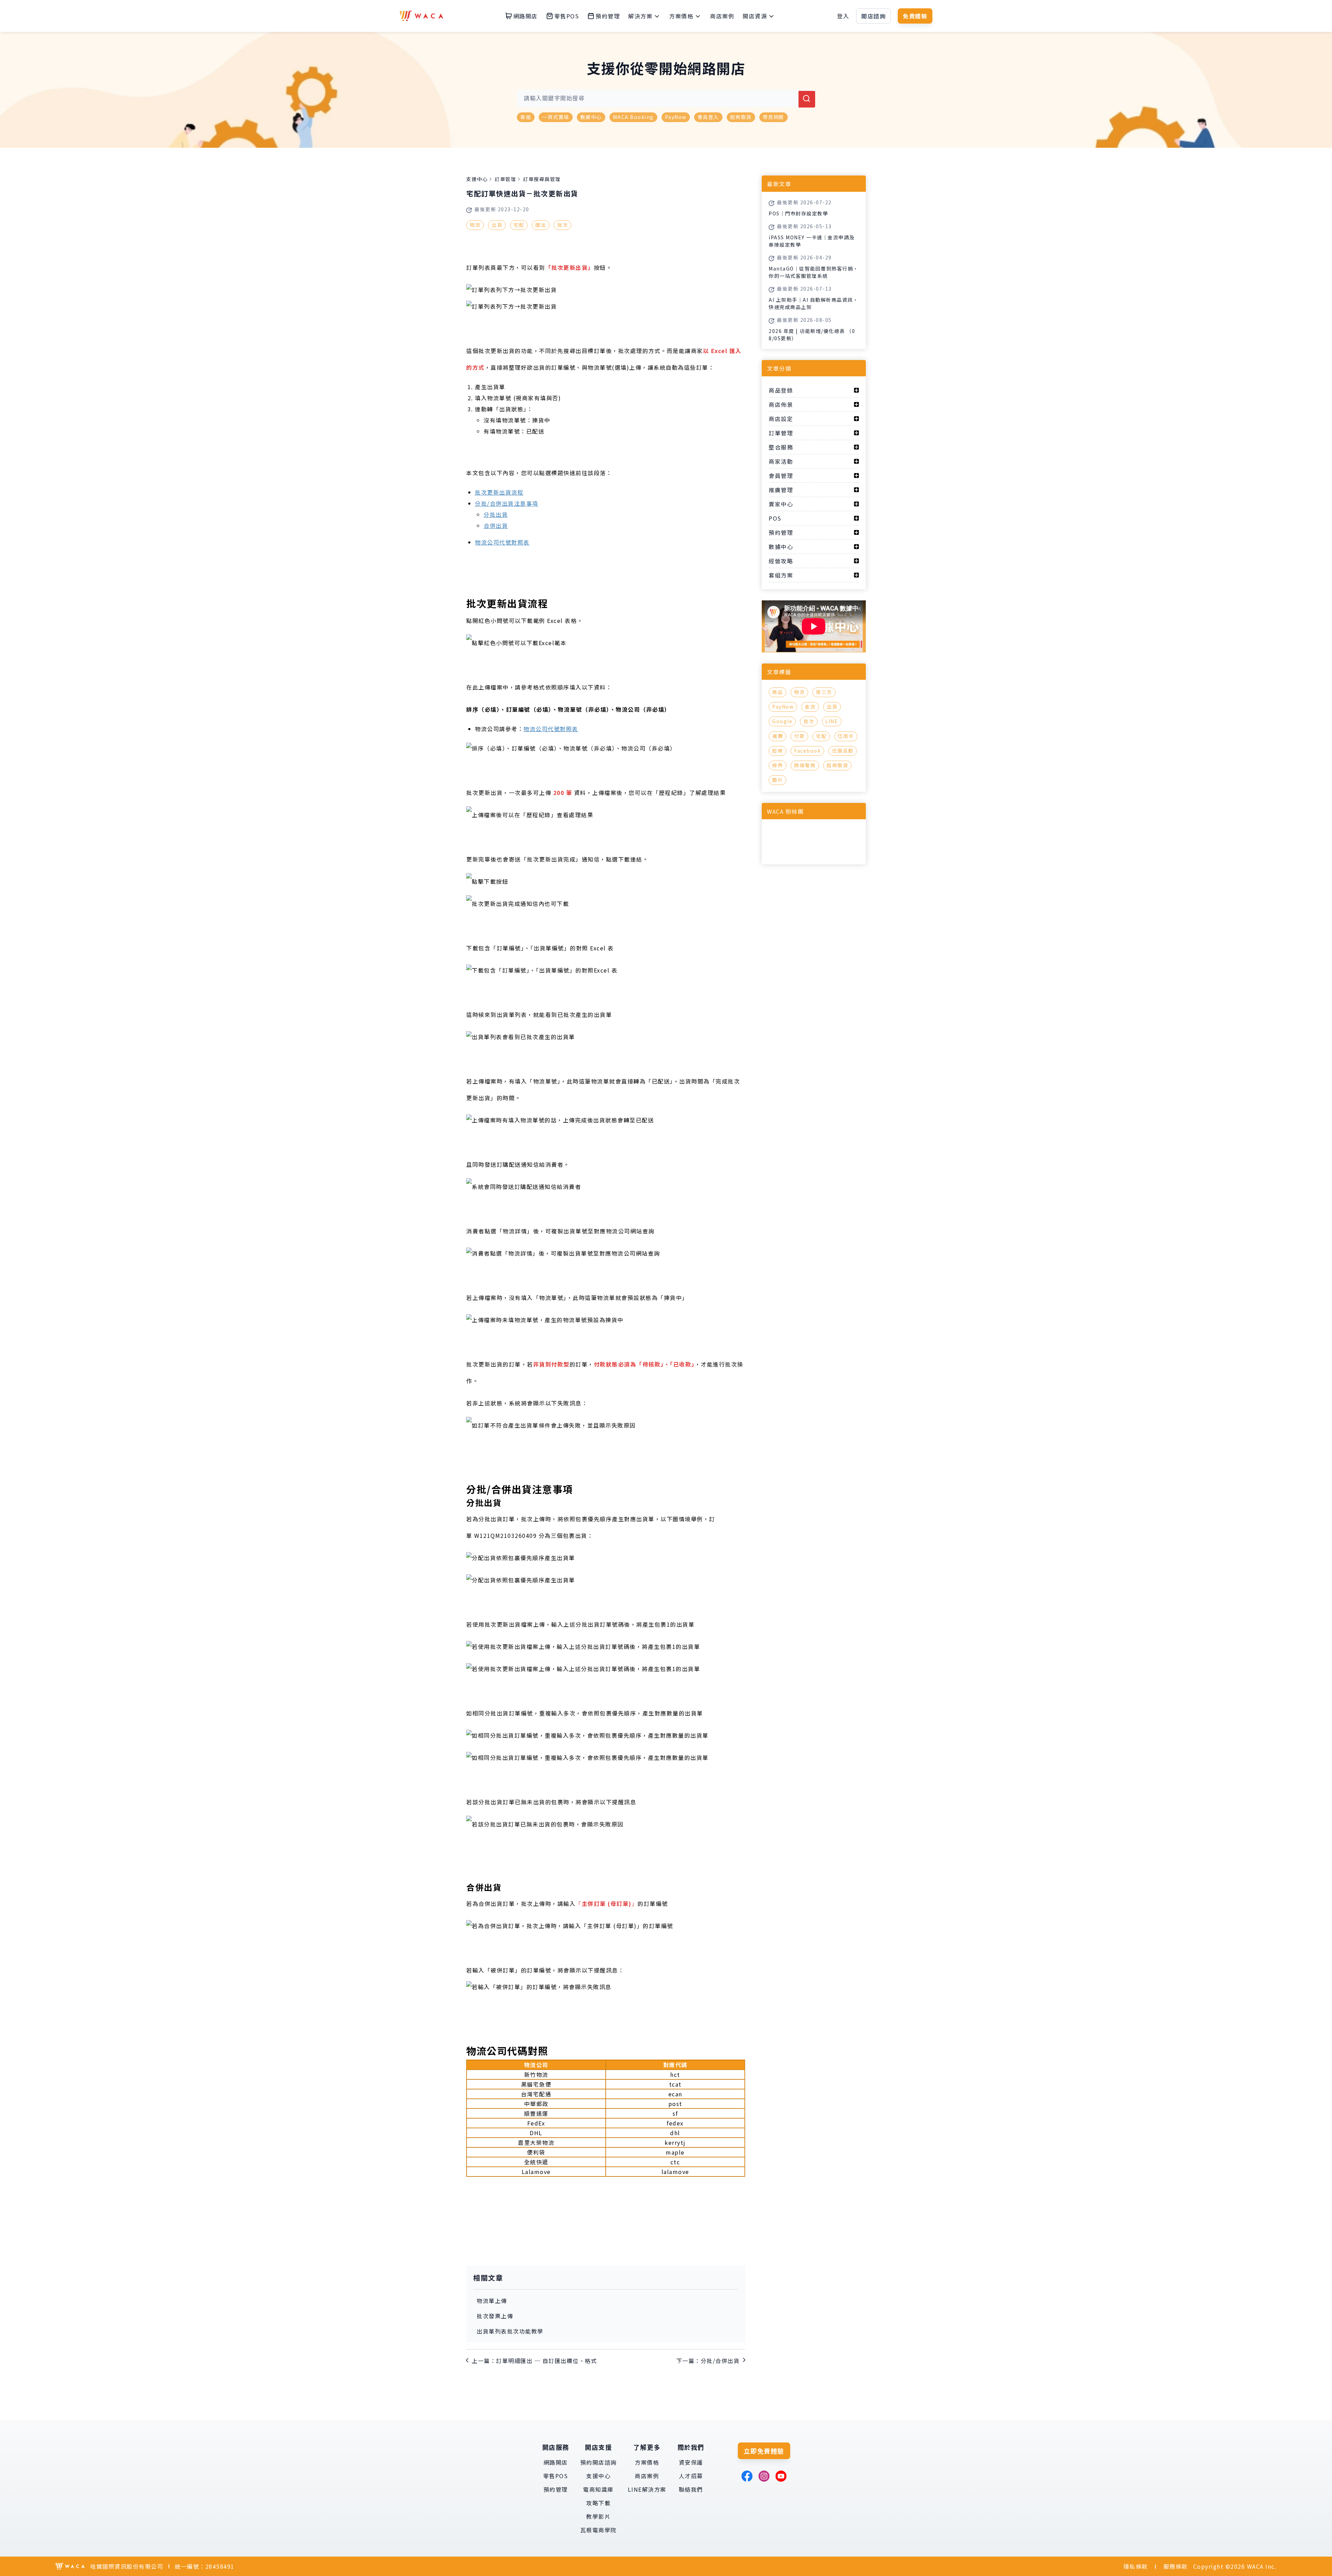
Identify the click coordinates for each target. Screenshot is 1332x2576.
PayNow (676, 117)
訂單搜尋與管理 (542, 179)
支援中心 (477, 179)
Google (782, 721)
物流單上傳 (492, 2301)
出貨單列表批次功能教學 (510, 2331)
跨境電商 (805, 765)
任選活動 (843, 751)
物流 (475, 225)
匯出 (541, 225)
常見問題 (774, 117)
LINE (832, 721)
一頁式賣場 (556, 117)
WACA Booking (633, 117)
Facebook (807, 751)
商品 (778, 692)
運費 (778, 736)
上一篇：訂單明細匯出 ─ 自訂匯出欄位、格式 (534, 2361)
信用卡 (846, 736)
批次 (562, 225)
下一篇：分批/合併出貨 (708, 2361)
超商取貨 (741, 117)
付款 (799, 736)
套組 (526, 117)
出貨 (497, 225)
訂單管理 (505, 179)
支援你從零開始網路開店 (666, 68)
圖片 (778, 780)
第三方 (824, 692)
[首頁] (421, 16)
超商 (778, 751)
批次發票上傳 (495, 2316)
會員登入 (708, 117)
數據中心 (591, 117)
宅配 (519, 225)
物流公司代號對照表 (502, 542)
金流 (810, 707)
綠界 (778, 765)
